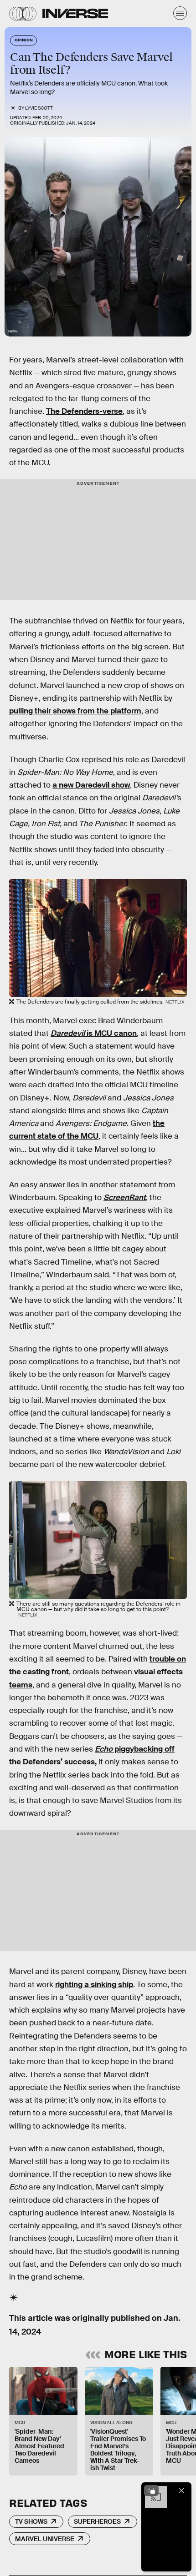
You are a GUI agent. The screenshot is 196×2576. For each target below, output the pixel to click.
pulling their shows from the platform (75, 711)
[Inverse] (75, 13)
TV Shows (31, 2521)
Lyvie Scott (39, 108)
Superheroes (97, 2521)
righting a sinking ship (94, 1985)
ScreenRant (125, 1198)
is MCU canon (94, 1033)
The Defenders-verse (84, 411)
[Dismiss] (181, 2491)
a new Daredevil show (91, 785)
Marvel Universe (45, 2539)
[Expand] (151, 2491)
